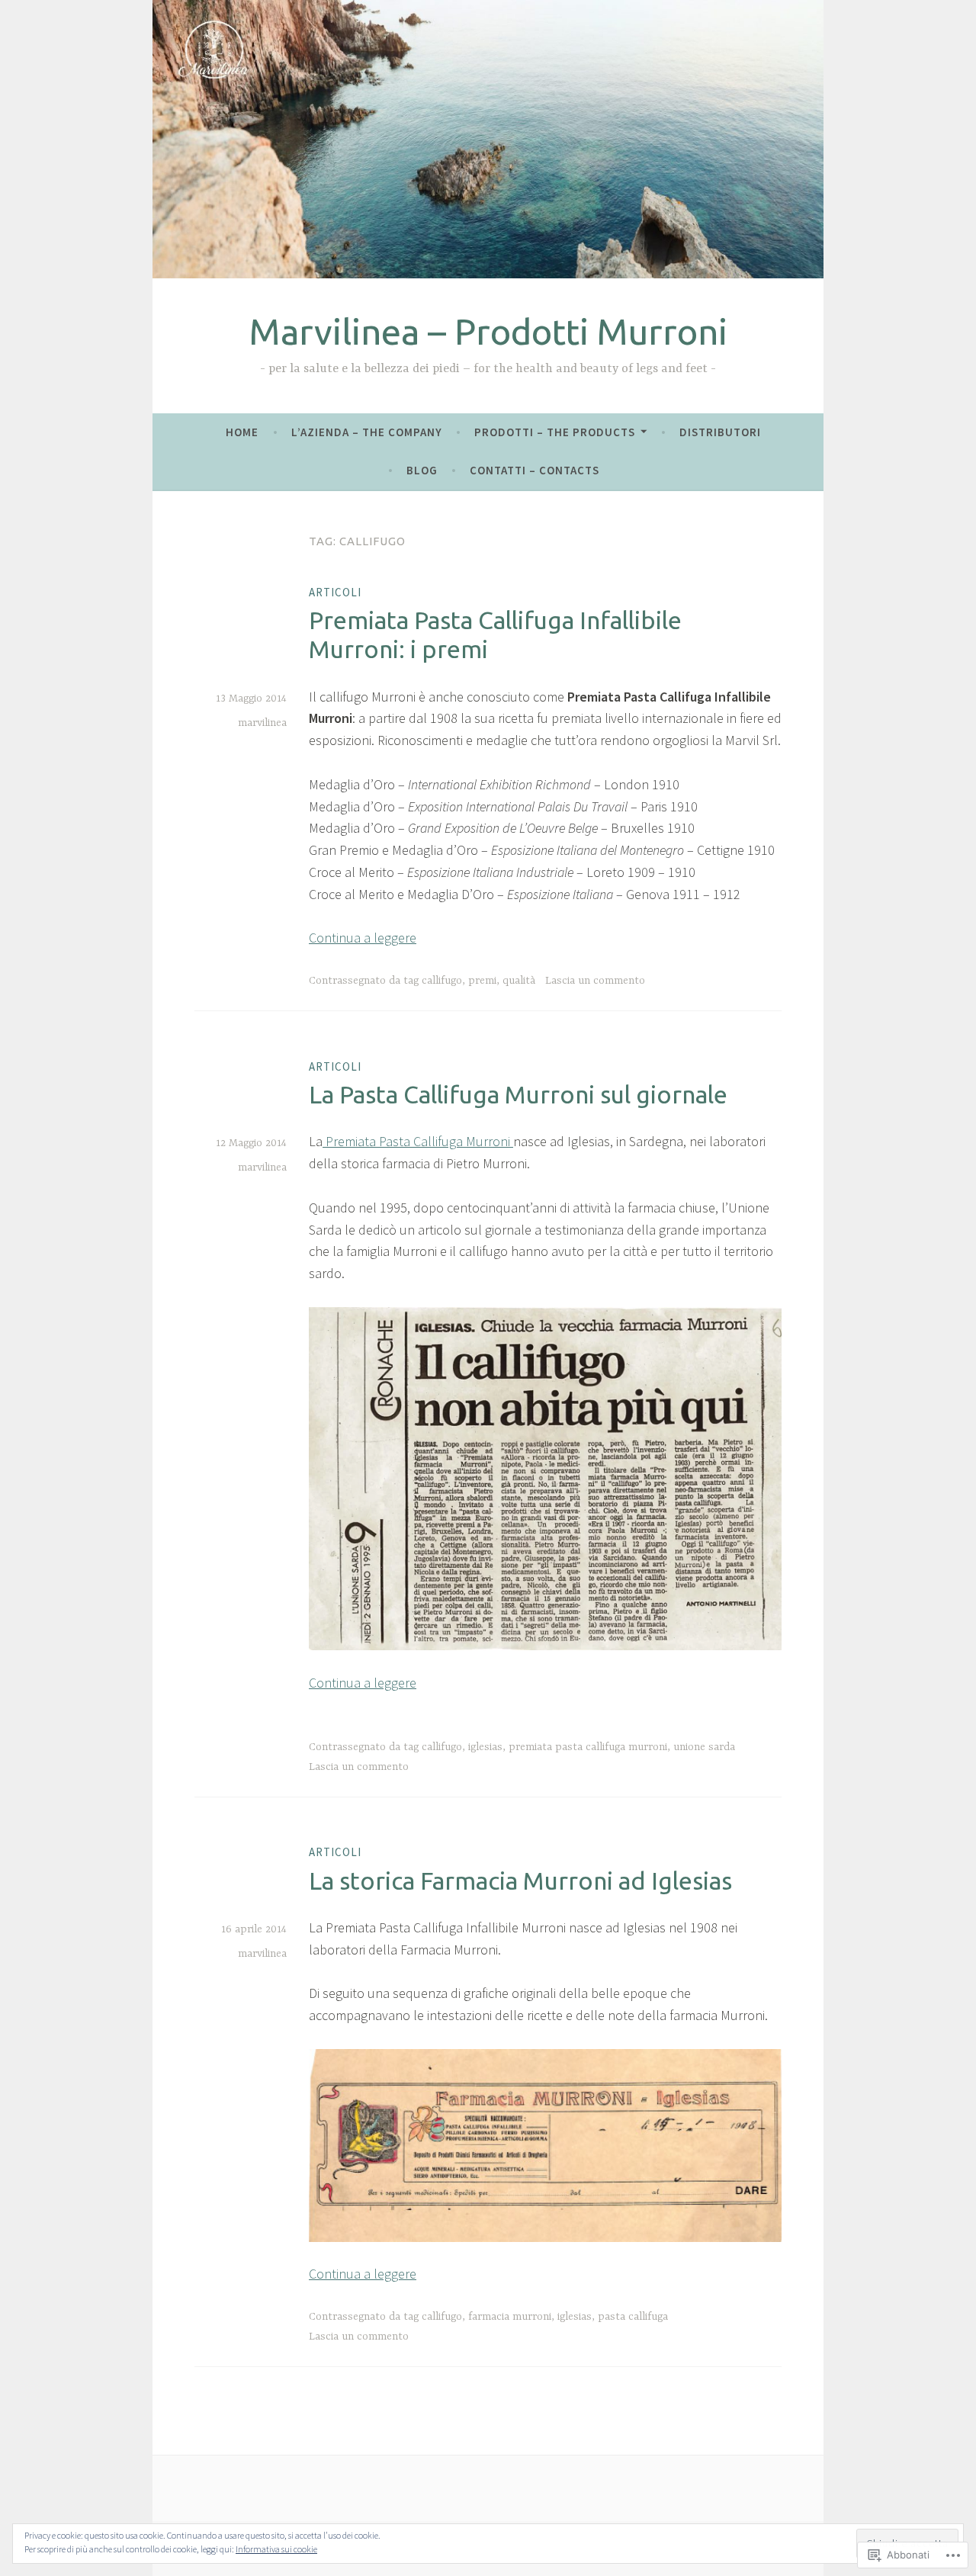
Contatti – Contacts (535, 470)
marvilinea (262, 723)
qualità (519, 981)
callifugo (442, 981)
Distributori (720, 432)
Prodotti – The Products (555, 432)
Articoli (335, 592)
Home (242, 432)
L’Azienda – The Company (367, 432)
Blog (422, 470)
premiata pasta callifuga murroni (588, 1747)
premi (482, 981)
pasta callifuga (633, 2317)
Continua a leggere (363, 938)
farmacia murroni (510, 2317)
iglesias (485, 1747)
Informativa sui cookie (276, 2549)
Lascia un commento (595, 981)
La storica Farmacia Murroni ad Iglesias (520, 1881)
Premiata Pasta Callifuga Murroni (418, 1141)
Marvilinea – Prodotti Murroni (488, 331)
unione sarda (704, 1747)
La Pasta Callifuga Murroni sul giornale (518, 1094)
